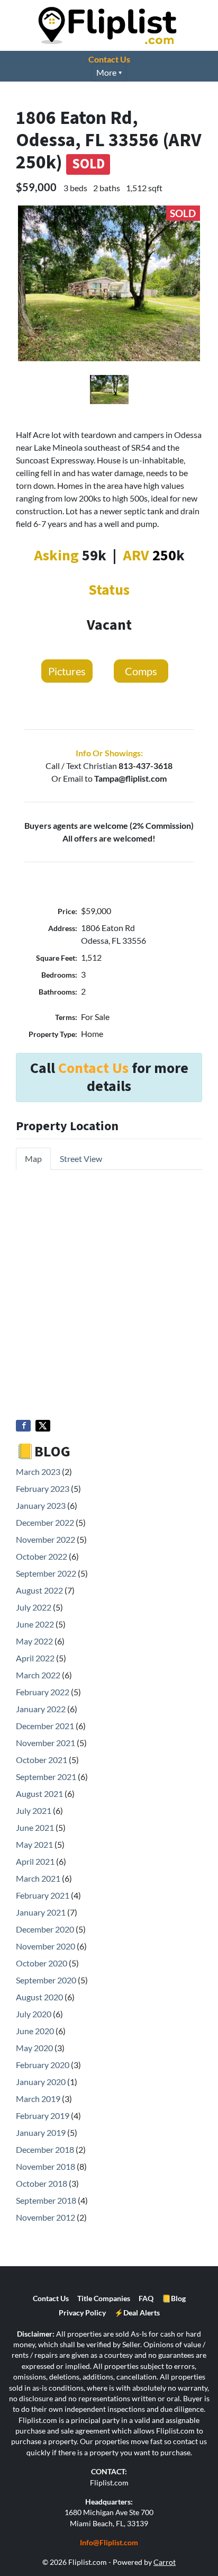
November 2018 (46, 2166)
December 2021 (45, 1726)
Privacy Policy (82, 2313)
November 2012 (46, 2217)
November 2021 (46, 1743)
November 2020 (46, 1946)
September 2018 (46, 2200)
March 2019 (38, 2099)
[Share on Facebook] (23, 1426)
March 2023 (38, 1472)
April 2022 (35, 1658)
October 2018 (42, 2183)
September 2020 (46, 1980)
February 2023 (43, 1488)
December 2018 (45, 2149)
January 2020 (41, 2082)
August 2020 (39, 1997)
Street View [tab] (81, 1159)
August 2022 (39, 1590)
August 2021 (39, 1794)
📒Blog (174, 2298)
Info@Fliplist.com (109, 2543)
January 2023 (41, 1505)
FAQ (146, 2298)
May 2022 (34, 1641)
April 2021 (35, 1861)
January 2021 (41, 1912)
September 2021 (46, 1777)
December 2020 (45, 1929)
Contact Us (109, 59)
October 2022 (42, 1556)
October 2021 (42, 1760)
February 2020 (43, 2065)
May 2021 (34, 1844)
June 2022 (35, 1624)
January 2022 (41, 1709)
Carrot (165, 2562)
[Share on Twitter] (43, 1426)
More (106, 72)
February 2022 (43, 1692)
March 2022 (38, 1675)
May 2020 (34, 2048)
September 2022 (46, 1573)
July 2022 (34, 1607)
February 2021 (43, 1895)
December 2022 (45, 1522)
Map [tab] (33, 1159)
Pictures (67, 671)
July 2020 (34, 2014)
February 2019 (43, 2116)
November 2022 (46, 1539)
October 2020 (42, 1963)
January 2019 (41, 2132)
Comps (141, 671)
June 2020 (35, 2031)
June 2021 (35, 1827)
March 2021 (38, 1878)
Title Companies (104, 2298)
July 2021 (34, 1810)
